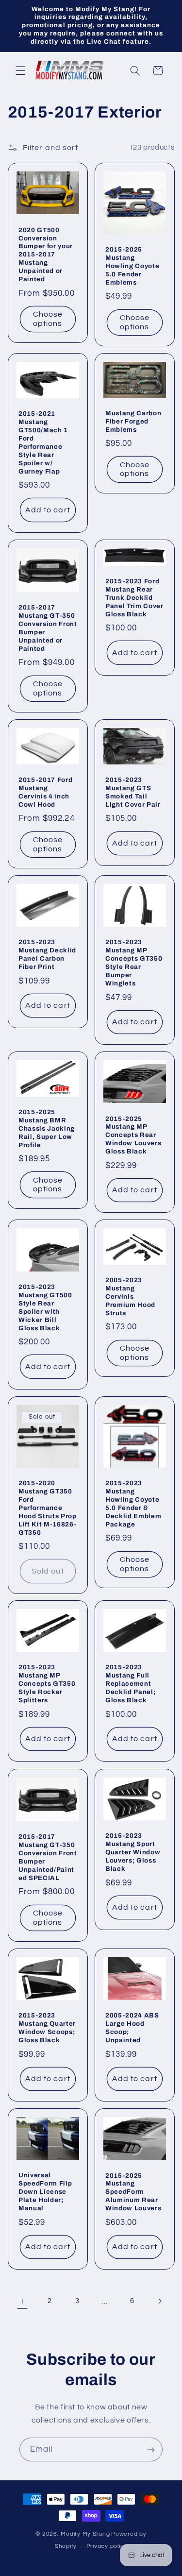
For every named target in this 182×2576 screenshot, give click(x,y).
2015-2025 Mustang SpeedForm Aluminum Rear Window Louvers (133, 2192)
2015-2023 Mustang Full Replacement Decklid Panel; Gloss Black (130, 1684)
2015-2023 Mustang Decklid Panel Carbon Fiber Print (47, 954)
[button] (20, 70)
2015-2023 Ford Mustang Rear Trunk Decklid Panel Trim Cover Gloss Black (134, 598)
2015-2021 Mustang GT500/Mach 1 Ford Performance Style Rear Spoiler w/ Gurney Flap (43, 442)
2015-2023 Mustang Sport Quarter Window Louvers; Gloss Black (133, 1852)
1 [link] (22, 2301)
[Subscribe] (151, 2449)
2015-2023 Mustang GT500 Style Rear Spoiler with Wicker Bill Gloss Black (45, 1307)
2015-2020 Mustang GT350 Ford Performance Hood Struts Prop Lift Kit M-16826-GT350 (48, 1508)
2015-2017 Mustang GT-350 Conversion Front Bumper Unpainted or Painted (48, 628)
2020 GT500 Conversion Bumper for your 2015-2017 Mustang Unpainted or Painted (46, 255)
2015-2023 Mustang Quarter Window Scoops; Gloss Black (47, 2028)
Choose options (47, 319)
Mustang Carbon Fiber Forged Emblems (133, 421)
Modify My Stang (85, 2534)
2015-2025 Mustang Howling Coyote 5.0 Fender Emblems (132, 266)
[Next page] (160, 2301)
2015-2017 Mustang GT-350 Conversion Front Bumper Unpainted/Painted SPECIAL (48, 1857)
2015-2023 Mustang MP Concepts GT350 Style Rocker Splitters (47, 1684)
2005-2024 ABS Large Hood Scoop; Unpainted (132, 2028)
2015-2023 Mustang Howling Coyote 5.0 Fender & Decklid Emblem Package (133, 1504)
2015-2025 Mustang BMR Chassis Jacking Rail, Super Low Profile (47, 1128)
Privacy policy (107, 2546)
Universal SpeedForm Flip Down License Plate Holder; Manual (45, 2192)
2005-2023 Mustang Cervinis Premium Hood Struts (130, 1296)
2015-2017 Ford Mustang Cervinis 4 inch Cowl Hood (45, 792)
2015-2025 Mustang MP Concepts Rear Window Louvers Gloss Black (133, 1135)
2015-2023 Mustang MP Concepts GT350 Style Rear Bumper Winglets (134, 963)
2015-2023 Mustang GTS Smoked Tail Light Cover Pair (133, 792)
